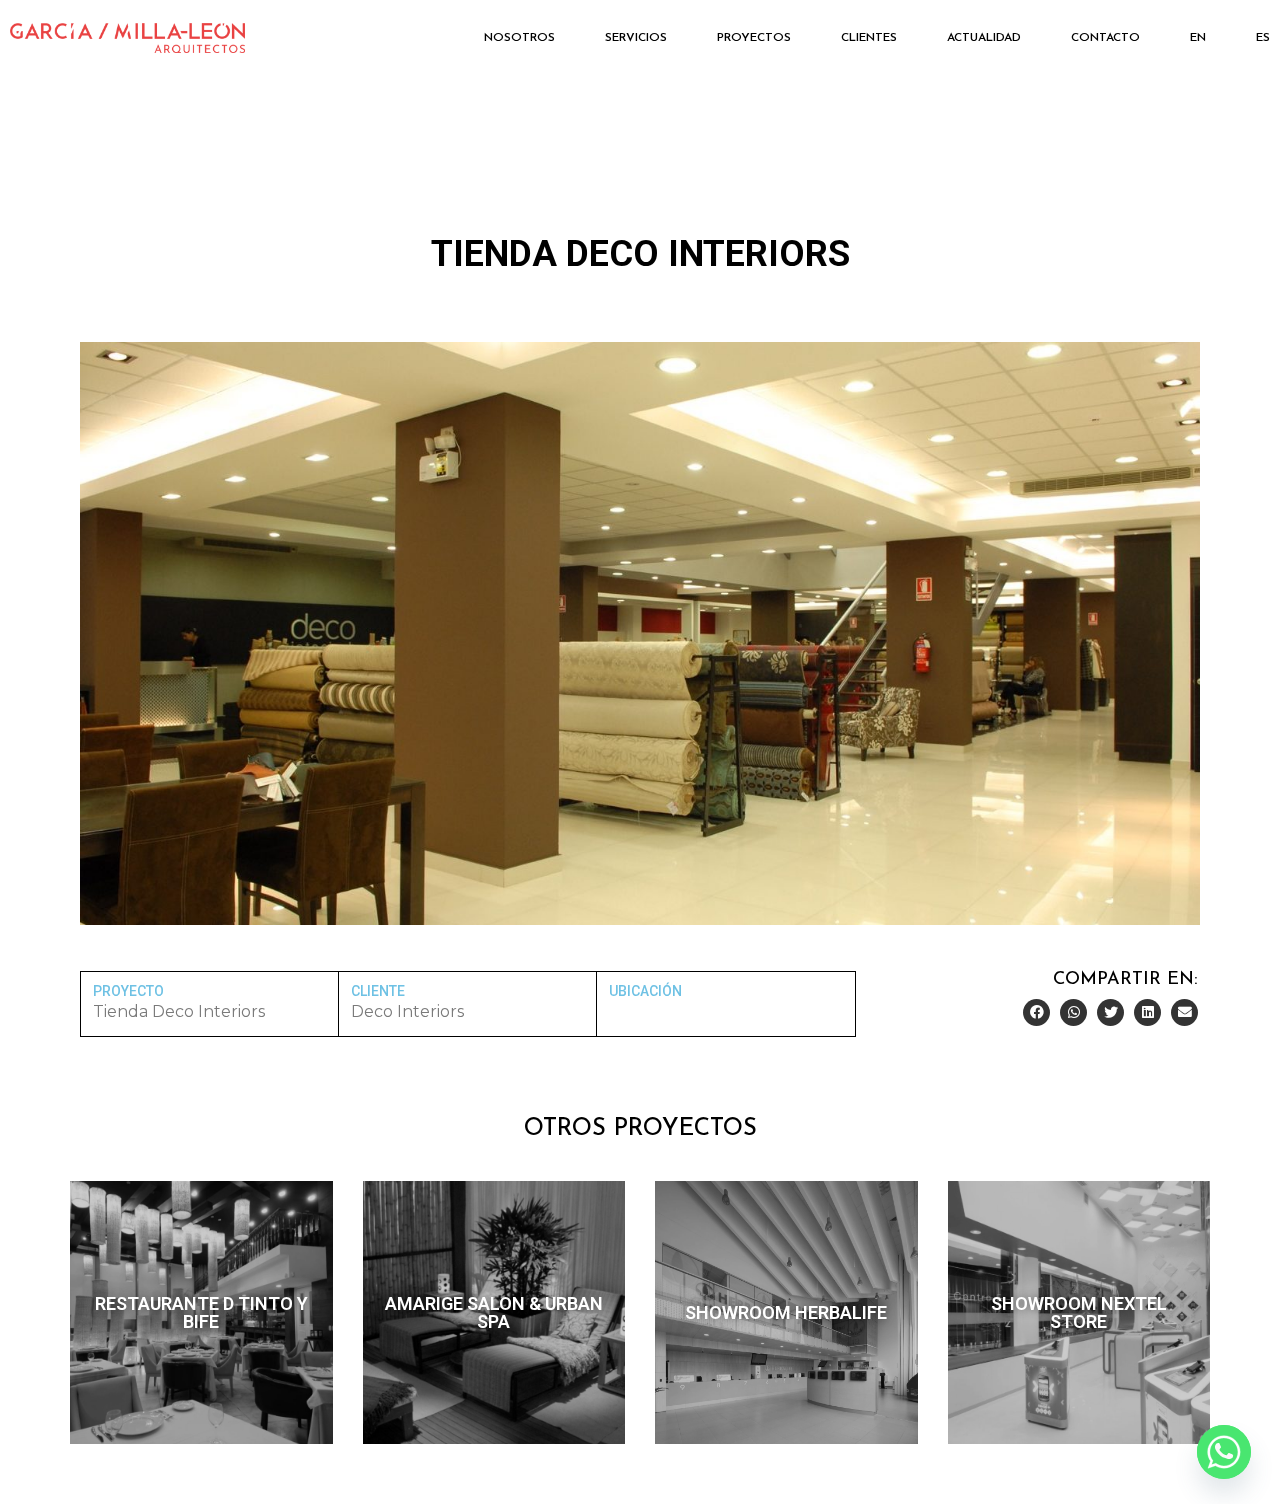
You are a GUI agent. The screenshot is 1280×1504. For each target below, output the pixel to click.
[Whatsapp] (1224, 1452)
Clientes (869, 38)
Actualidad (984, 38)
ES (1263, 38)
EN (1198, 38)
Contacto (1105, 38)
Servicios (636, 38)
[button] (1036, 1012)
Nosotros (519, 38)
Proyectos (754, 38)
